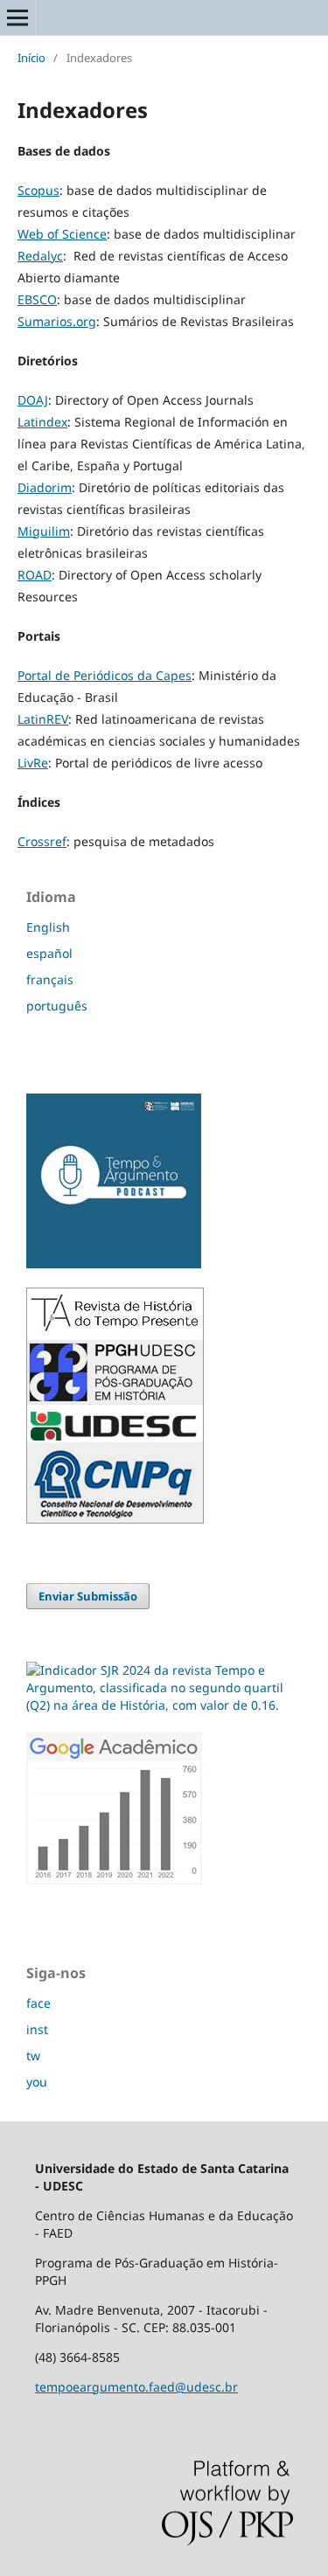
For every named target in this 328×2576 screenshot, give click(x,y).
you (37, 2082)
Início (31, 58)
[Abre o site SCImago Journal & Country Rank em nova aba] (164, 1705)
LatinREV (43, 719)
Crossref (42, 841)
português (57, 1006)
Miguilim (44, 531)
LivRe (33, 763)
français (50, 979)
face (38, 2003)
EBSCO (37, 299)
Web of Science (62, 234)
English (48, 927)
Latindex (42, 422)
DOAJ (33, 400)
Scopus (38, 190)
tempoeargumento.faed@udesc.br (136, 2387)
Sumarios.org (57, 321)
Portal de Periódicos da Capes (105, 675)
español (49, 953)
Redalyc (40, 256)
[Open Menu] (17, 17)
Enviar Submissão (88, 1596)
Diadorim (45, 487)
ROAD (35, 575)
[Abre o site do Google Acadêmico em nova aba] (114, 1880)
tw (33, 2055)
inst (37, 2029)
